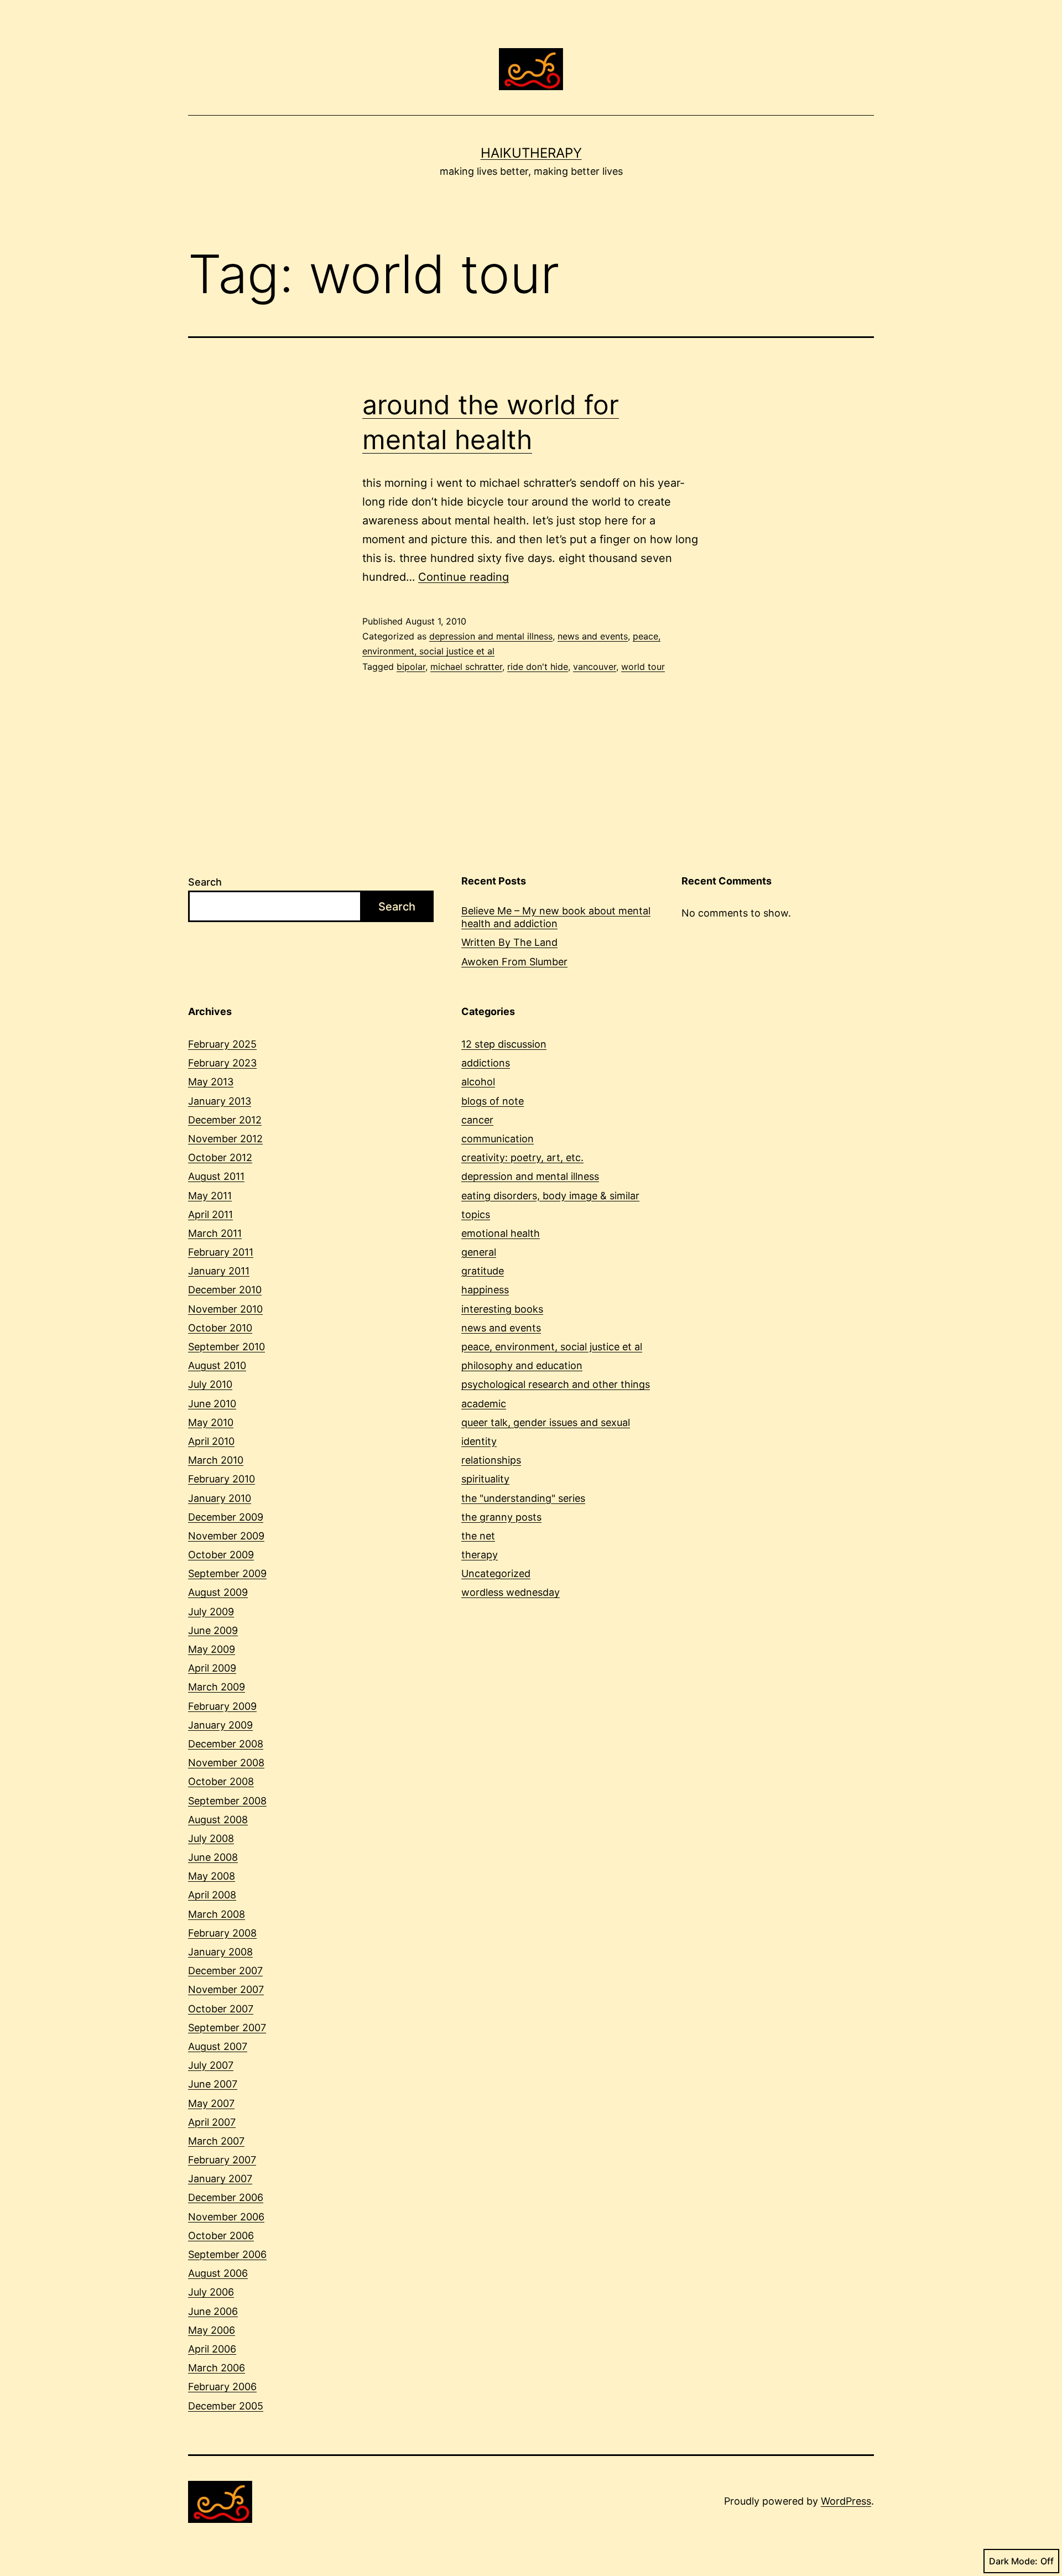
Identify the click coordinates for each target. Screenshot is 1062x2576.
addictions (486, 1063)
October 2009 (221, 1555)
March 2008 (217, 1914)
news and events (593, 636)
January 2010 (220, 1498)
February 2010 (222, 1479)
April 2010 (211, 1441)
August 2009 (218, 1592)
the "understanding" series (523, 1498)
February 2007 (222, 2160)
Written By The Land (509, 942)
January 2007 (220, 2179)
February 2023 (222, 1063)
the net (478, 1536)
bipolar (411, 667)
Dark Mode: (1013, 2561)
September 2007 (227, 2028)
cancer (477, 1120)
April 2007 (212, 2122)
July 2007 (211, 2065)
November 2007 (226, 1989)
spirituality (485, 1479)
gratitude (483, 1271)
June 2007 (213, 2084)
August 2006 (218, 2273)
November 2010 (225, 1309)
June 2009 (213, 1630)
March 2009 (217, 1687)
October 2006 (221, 2236)
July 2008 (211, 1838)
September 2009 (227, 1573)
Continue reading (464, 577)
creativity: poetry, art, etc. (522, 1157)
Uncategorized (496, 1573)
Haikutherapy (531, 153)
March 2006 (217, 2368)
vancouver (595, 667)
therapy (480, 1555)
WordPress (846, 2501)
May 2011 (210, 1196)
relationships (491, 1460)
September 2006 (227, 2254)
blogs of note (493, 1101)
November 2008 (226, 1763)
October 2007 (221, 2009)
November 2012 (225, 1139)
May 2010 (211, 1422)
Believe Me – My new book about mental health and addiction (556, 917)
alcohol (478, 1082)
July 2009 (211, 1612)
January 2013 (220, 1101)
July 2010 (210, 1384)
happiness (485, 1290)
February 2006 (222, 2387)
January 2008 (220, 1952)
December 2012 (225, 1120)
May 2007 (211, 2103)
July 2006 (211, 2292)
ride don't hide (538, 667)
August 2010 (217, 1365)
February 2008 (222, 1933)
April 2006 (212, 2349)
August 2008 (218, 1820)
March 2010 (216, 1460)
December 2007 (225, 1971)
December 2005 (226, 2406)
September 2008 (227, 1801)
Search (205, 882)
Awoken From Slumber (514, 962)
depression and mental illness (491, 636)
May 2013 (211, 1082)
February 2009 (222, 1706)
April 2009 (212, 1668)
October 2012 (220, 1157)
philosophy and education (522, 1365)
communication (498, 1139)
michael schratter (466, 667)
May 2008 (212, 1876)
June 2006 (213, 2311)
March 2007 (216, 2141)
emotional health (501, 1233)
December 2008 (226, 1744)
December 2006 (226, 2197)
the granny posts (501, 1517)
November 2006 (226, 2217)
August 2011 (216, 1176)
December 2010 (225, 1290)
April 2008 (212, 1895)
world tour (643, 667)
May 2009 (212, 1649)
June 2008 (213, 1857)
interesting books (502, 1309)
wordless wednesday (511, 1592)
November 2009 (226, 1536)
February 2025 (222, 1044)
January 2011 (219, 1271)
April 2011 (210, 1214)
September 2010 (227, 1347)
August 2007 (218, 2046)
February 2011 (221, 1252)
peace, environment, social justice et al (552, 1347)
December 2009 (226, 1517)
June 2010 (212, 1404)
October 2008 (221, 1781)
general (479, 1252)
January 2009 (220, 1725)
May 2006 (212, 2330)
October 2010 (220, 1328)
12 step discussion (504, 1044)
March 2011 (215, 1233)
